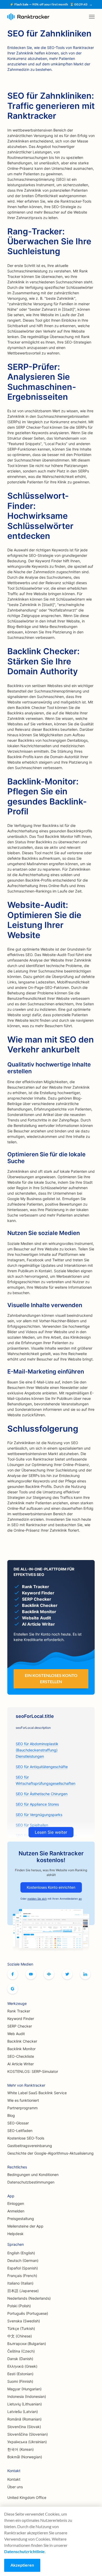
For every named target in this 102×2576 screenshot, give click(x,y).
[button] (92, 17)
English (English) (21, 2253)
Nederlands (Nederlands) (29, 2298)
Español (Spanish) (23, 2268)
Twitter (67, 1974)
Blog (11, 2115)
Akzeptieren (22, 2565)
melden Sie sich (37, 1899)
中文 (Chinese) (20, 2336)
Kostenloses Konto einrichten (51, 1887)
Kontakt (14, 2479)
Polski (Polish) (19, 2306)
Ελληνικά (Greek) (22, 2366)
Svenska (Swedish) (24, 2321)
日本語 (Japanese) (23, 2291)
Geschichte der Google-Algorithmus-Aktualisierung (50, 2153)
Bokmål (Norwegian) (25, 2457)
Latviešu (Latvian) (23, 2412)
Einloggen (16, 2203)
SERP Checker (20, 2026)
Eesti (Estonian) (20, 2374)
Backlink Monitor (21, 2049)
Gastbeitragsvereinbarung (30, 2146)
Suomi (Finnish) (20, 2381)
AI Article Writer (21, 2064)
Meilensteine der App (25, 2226)
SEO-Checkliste (21, 2056)
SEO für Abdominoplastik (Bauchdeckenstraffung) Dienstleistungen (37, 1750)
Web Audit (16, 2034)
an (80, 1899)
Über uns (15, 2487)
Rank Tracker (19, 2011)
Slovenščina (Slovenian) (28, 2434)
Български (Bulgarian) (27, 2344)
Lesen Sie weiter (51, 1832)
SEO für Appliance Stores (37, 1804)
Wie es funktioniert (23, 2100)
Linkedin (85, 1974)
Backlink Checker (22, 2041)
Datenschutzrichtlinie (24, 2551)
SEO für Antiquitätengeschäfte (42, 1767)
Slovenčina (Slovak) (24, 2427)
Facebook (13, 1974)
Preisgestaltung (21, 2219)
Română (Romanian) (24, 2419)
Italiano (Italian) (20, 2283)
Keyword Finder (21, 2019)
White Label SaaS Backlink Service (37, 2093)
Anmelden (16, 2211)
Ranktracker (28, 17)
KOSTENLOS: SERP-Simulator (33, 2071)
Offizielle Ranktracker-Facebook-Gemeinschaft (49, 1974)
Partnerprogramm (22, 2108)
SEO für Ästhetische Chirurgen (42, 1794)
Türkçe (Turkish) (21, 2328)
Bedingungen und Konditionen (33, 2175)
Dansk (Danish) (20, 2359)
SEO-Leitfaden (20, 2131)
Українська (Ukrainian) (27, 2442)
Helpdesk (15, 2234)
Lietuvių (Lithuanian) (25, 2404)
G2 (13, 1989)
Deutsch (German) (23, 2260)
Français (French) (22, 2276)
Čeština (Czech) (21, 2351)
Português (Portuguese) (28, 2313)
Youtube (31, 1974)
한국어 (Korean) (21, 2449)
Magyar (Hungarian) (24, 2389)
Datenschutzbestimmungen (31, 2182)
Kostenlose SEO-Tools (26, 2138)
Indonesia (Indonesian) (27, 2396)
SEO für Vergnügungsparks (39, 1815)
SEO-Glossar (18, 2123)
